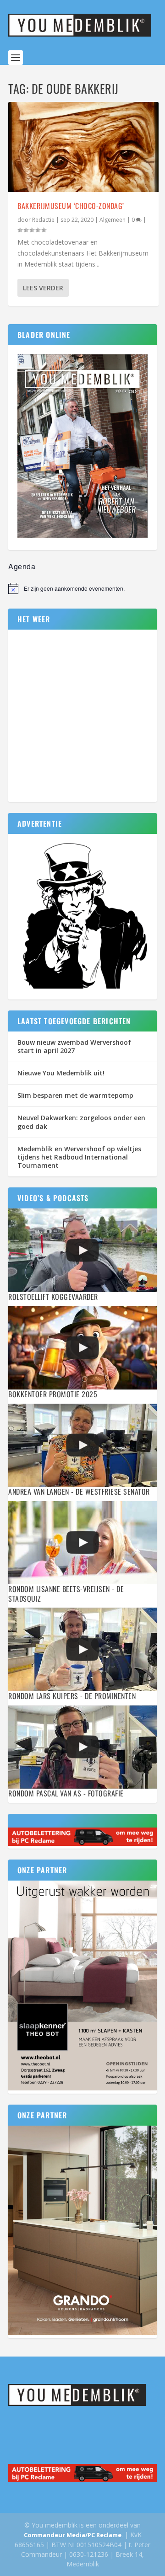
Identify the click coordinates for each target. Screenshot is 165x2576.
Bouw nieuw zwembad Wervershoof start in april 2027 (74, 1046)
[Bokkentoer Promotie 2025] (82, 1347)
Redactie (43, 220)
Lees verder (43, 288)
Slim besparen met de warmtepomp (75, 1095)
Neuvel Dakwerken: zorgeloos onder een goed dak (81, 1122)
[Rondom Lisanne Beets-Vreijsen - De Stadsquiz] (82, 1543)
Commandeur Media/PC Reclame (73, 2535)
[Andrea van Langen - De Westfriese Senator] (82, 1445)
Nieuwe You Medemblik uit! (61, 1073)
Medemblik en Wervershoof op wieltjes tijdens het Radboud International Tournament (79, 1157)
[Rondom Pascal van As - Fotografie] (82, 1747)
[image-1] (82, 989)
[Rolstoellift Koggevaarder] (82, 1250)
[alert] (82, 588)
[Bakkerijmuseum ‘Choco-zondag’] (83, 147)
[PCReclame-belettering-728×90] (82, 1843)
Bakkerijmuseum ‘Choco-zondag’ (71, 206)
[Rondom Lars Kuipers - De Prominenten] (82, 1649)
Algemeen (113, 220)
